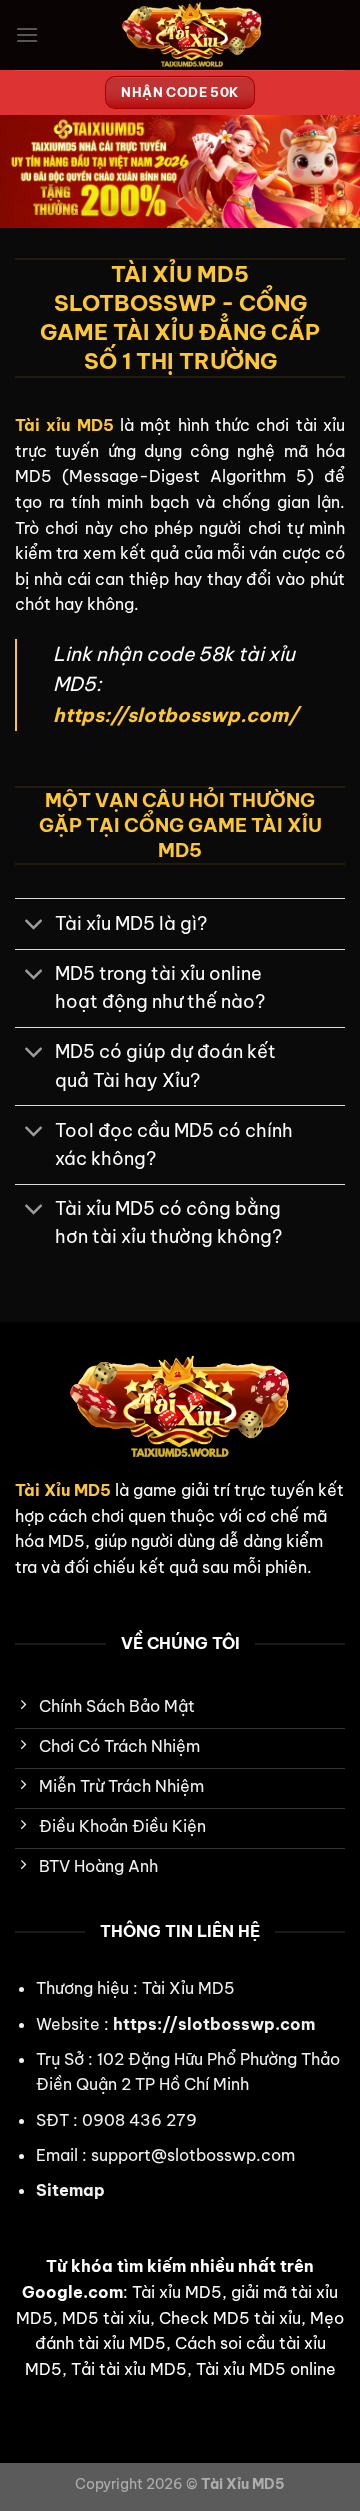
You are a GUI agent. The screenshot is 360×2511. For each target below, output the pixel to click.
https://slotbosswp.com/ (175, 715)
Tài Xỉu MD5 (63, 1490)
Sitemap (70, 2190)
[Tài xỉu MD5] (192, 35)
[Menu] (27, 34)
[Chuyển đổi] (34, 925)
